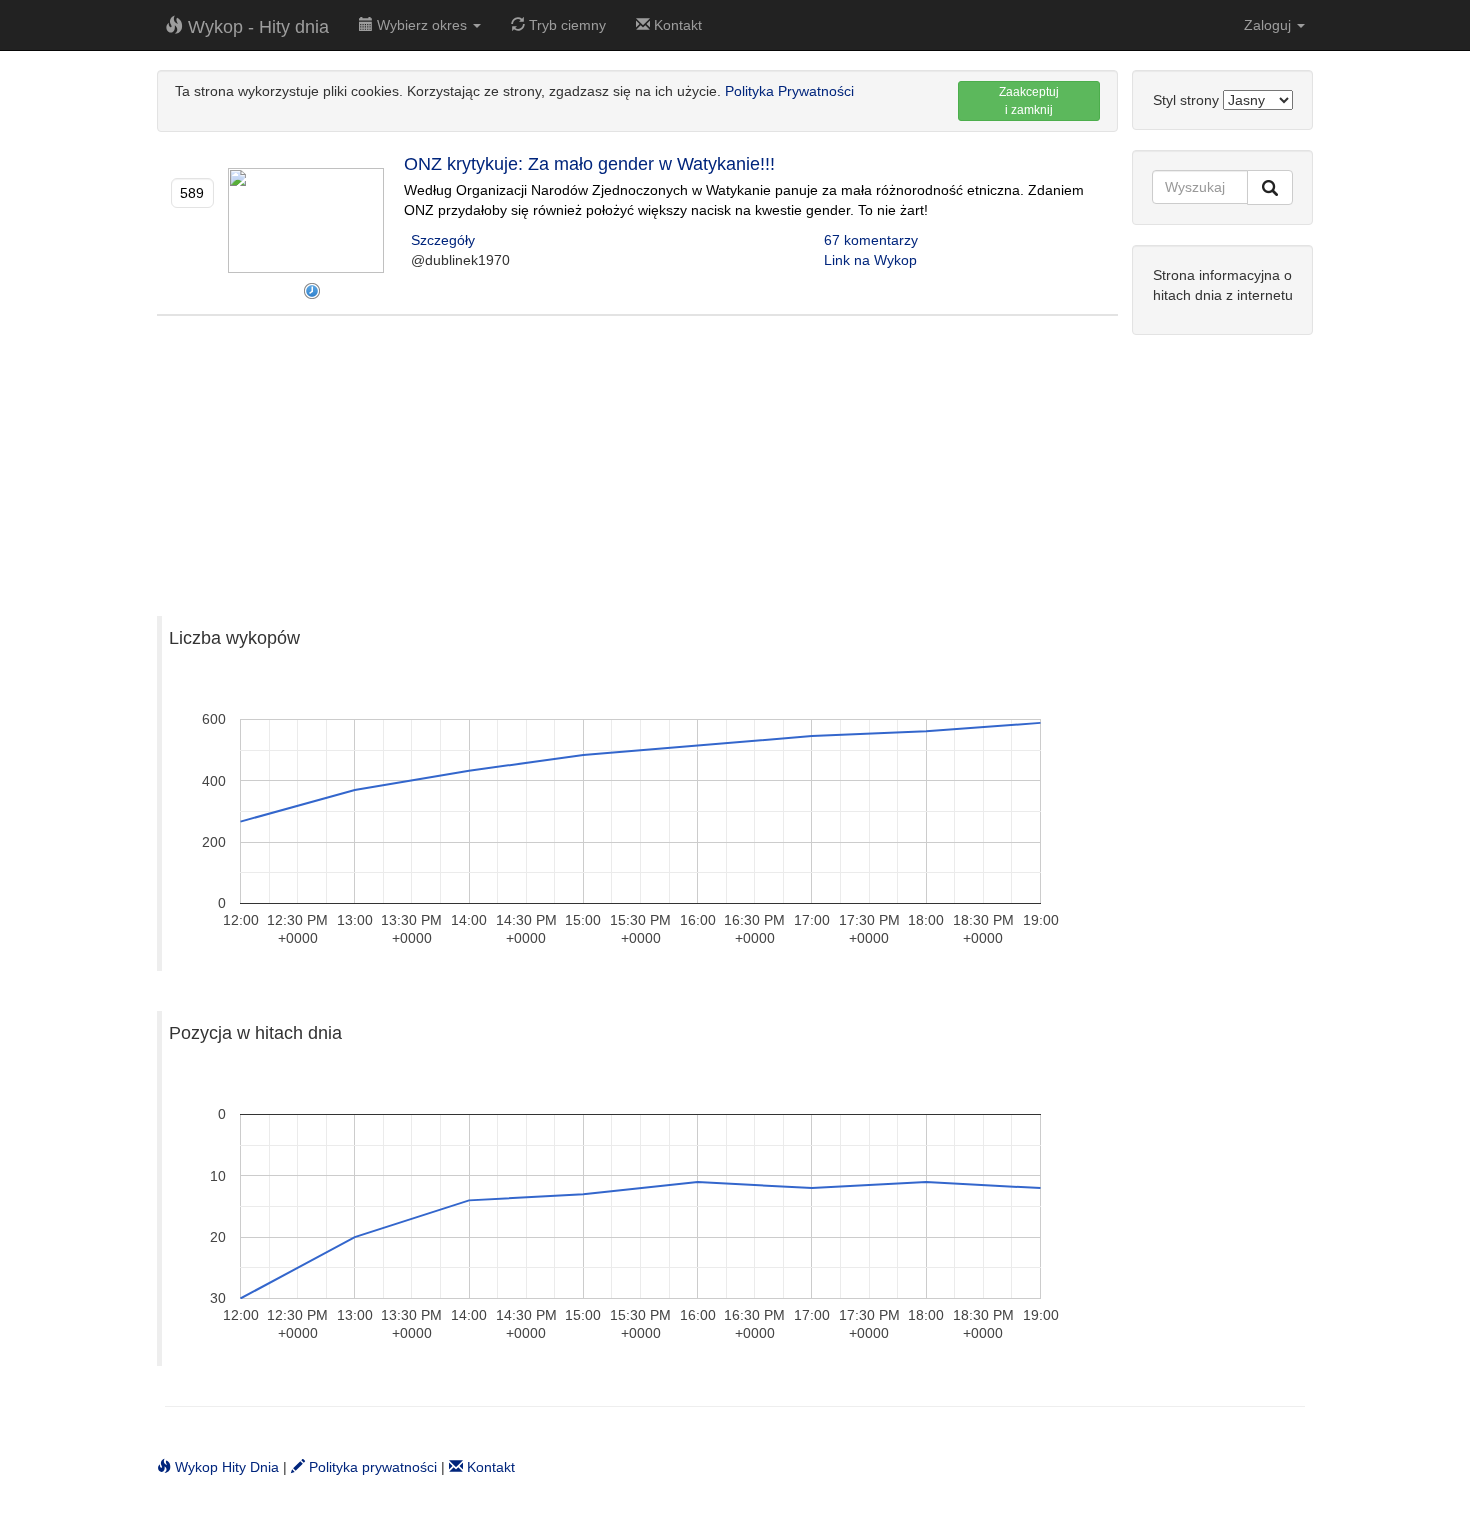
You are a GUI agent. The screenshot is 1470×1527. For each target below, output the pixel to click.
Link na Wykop (870, 260)
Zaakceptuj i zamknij (1029, 101)
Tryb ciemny (565, 25)
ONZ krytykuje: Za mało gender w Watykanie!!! (589, 164)
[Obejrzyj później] (312, 291)
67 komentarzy (871, 240)
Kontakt (676, 25)
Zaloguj (1269, 25)
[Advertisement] (637, 456)
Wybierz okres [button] (422, 25)
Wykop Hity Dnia (225, 1467)
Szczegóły (443, 240)
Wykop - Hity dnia (256, 27)
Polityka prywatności (371, 1467)
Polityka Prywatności (789, 91)
